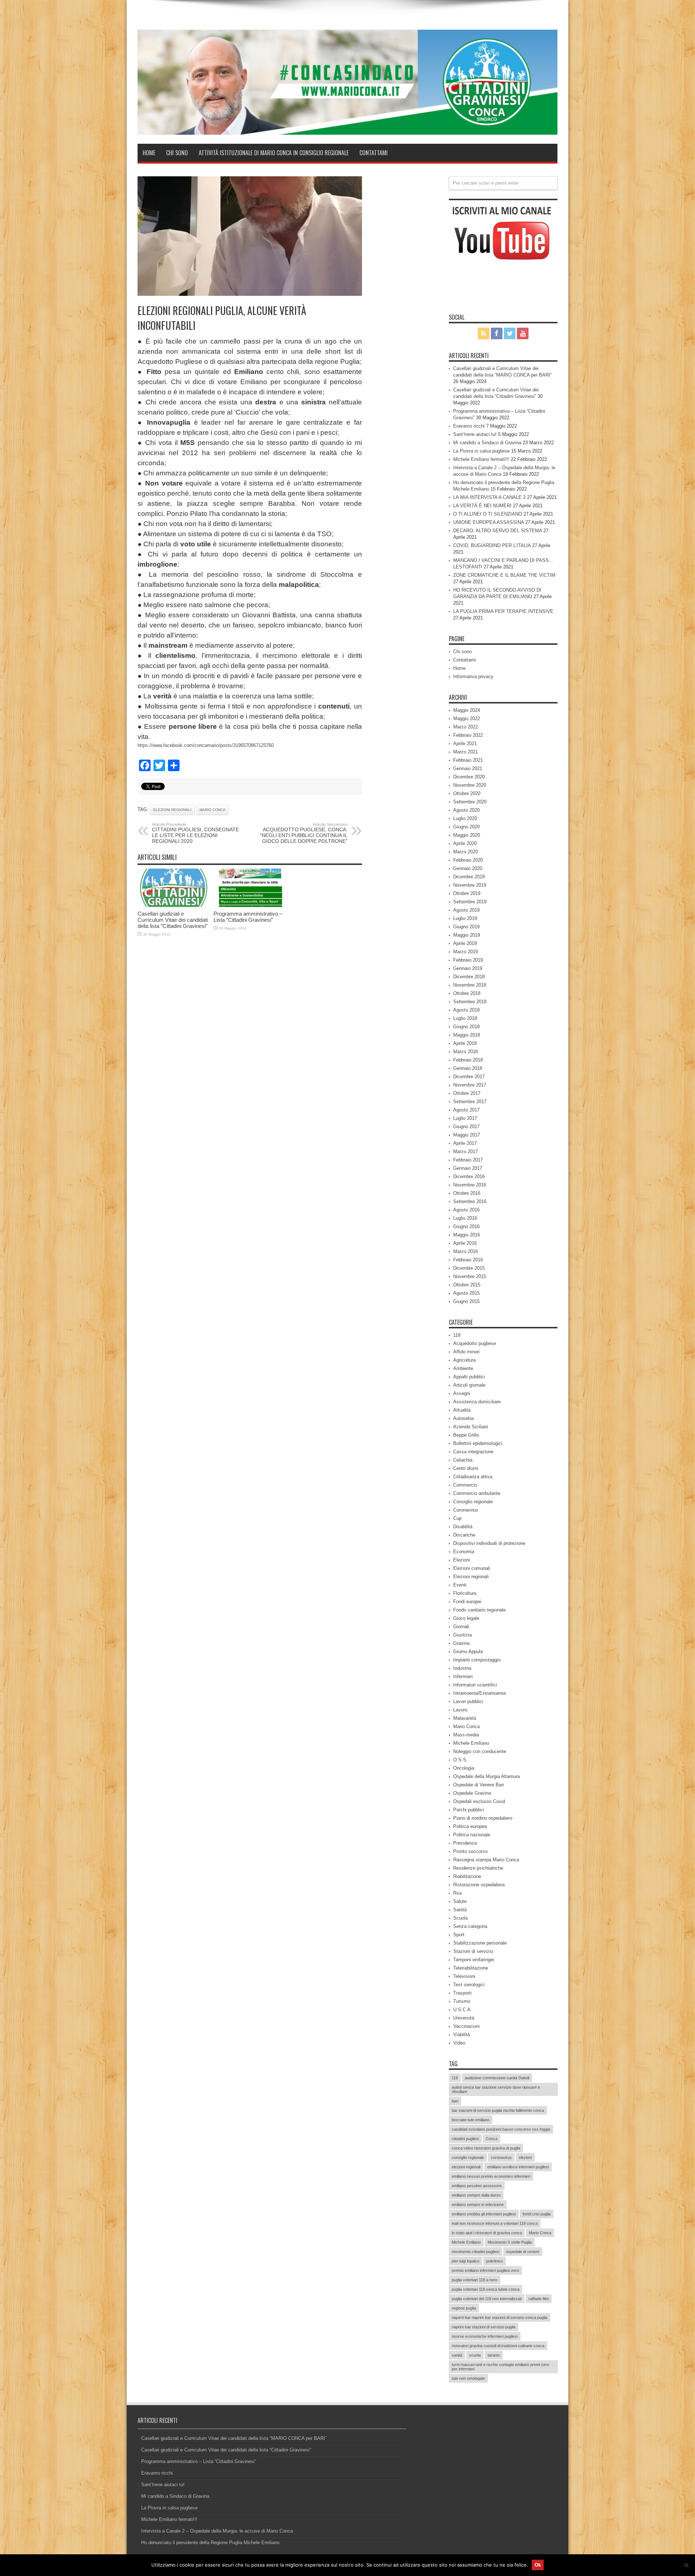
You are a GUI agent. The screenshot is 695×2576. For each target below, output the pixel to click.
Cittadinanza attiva (473, 1477)
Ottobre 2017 (467, 1093)
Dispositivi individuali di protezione (489, 1543)
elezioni (525, 2157)
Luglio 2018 (465, 1018)
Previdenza (465, 1843)
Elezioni (462, 1560)
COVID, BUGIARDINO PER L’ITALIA (492, 545)
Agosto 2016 (466, 1210)
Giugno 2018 (466, 1027)
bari (455, 2101)
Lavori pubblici (468, 1701)
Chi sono (177, 153)
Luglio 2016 (465, 1218)
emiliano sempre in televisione (478, 2205)
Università (464, 2018)
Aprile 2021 (465, 743)
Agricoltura (464, 1360)
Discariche (464, 1535)
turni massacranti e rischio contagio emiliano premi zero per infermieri (500, 2367)
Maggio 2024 (467, 710)
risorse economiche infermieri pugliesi (485, 2336)
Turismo (462, 2001)
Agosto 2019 (466, 910)
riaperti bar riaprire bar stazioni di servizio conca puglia (500, 2317)
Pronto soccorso (470, 1851)
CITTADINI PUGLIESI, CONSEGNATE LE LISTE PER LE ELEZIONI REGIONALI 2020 (195, 833)
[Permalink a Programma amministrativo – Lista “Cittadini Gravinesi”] (250, 905)
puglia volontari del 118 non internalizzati (487, 2299)
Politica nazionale (472, 1835)
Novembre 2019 (470, 885)
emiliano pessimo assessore (477, 2186)
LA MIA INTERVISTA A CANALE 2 (489, 497)
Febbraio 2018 (468, 1060)
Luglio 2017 (465, 1118)
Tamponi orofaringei (474, 1960)
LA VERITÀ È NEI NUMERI (482, 506)
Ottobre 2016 (467, 1193)
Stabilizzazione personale (480, 1943)
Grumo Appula (468, 1652)
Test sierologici (469, 1985)
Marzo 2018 (466, 1052)
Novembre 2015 (470, 1276)
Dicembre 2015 (469, 1268)
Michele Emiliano (471, 1743)
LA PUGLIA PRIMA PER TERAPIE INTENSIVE (503, 611)
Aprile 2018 (465, 1043)
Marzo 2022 (466, 727)
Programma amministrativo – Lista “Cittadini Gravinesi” (248, 917)
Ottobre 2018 (467, 993)
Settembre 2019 (470, 902)
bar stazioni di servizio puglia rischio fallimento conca (498, 2110)
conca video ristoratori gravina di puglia (486, 2148)
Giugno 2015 (466, 1301)
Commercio (465, 1485)
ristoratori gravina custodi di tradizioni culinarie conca (498, 2346)
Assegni (462, 1393)
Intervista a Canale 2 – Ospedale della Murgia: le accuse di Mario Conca (217, 2531)
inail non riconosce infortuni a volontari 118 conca (495, 2223)
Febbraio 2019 (468, 960)
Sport (459, 1935)
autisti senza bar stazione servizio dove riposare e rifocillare (496, 2089)
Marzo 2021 (466, 752)
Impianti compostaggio (477, 1660)
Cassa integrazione (473, 1452)
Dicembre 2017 (469, 1077)
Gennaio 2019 (468, 968)
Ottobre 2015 (467, 1285)
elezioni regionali (172, 810)
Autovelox (464, 1418)
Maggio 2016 (467, 1235)
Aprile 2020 (465, 843)
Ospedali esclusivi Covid (479, 1801)
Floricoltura (465, 1593)
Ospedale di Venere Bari (479, 1785)
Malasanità (465, 1718)
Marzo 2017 (466, 1152)
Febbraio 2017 (468, 1160)
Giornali (461, 1627)
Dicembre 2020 (469, 777)
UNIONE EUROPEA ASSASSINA (488, 522)
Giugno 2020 (466, 827)
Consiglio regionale (473, 1502)
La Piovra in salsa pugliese (481, 451)
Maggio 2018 (467, 1035)
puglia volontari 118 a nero (475, 2280)
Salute (460, 1901)
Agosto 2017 (466, 1110)
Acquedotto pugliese (475, 1343)
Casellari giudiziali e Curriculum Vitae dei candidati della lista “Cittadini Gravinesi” (173, 920)
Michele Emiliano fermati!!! (481, 459)
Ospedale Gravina (472, 1793)
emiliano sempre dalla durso (476, 2195)
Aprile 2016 (465, 1243)
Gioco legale (466, 1618)
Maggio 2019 (467, 935)
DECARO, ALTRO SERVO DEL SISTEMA (498, 531)
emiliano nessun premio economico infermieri (491, 2176)
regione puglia (464, 2308)
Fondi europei (467, 1602)
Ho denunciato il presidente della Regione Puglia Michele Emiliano (210, 2543)
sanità (457, 2355)
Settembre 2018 (470, 1002)
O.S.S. (460, 1760)
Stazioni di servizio (473, 1951)
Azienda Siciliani (471, 1427)
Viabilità (462, 2035)
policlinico (494, 2261)
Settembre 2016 (470, 1201)
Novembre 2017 (470, 1085)
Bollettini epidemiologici (478, 1443)
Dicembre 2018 (469, 977)
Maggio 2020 (467, 835)
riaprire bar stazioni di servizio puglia (484, 2327)
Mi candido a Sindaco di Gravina (487, 443)
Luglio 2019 (465, 918)
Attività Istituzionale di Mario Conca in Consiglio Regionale (274, 153)
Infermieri (463, 1676)
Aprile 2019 (465, 943)
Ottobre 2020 (467, 793)
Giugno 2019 (466, 927)
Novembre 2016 (470, 1185)
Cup (457, 1518)
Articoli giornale (469, 1385)
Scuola (460, 1918)
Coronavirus (466, 1510)
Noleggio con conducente (480, 1751)
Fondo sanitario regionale (479, 1610)
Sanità (460, 1910)
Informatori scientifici (475, 1685)
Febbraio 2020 (468, 860)
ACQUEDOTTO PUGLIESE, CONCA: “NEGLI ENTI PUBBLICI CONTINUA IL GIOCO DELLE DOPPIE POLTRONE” (304, 833)
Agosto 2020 (466, 810)
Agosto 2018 (466, 1010)
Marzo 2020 (466, 852)
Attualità (462, 1410)
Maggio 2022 (467, 718)
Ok (538, 2565)
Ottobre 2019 (467, 893)
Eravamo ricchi (469, 426)
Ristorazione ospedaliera (479, 1885)
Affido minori (466, 1352)
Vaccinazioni (466, 2026)
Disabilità (463, 1527)
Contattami (374, 153)
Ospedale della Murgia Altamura (486, 1776)
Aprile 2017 (465, 1143)
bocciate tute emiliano (471, 2120)
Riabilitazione (467, 1876)
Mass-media (466, 1735)
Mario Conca (212, 810)
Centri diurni (466, 1468)
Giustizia (462, 1635)
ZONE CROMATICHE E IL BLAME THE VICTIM (504, 575)
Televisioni (464, 1976)
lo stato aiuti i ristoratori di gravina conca (487, 2233)
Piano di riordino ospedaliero (483, 1818)
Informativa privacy (473, 676)
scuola (475, 2355)
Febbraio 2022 (468, 735)
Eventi (460, 1585)
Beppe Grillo (466, 1435)
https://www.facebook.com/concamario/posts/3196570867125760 (206, 745)
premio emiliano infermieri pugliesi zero (485, 2270)
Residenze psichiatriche (478, 1868)
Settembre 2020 (470, 802)
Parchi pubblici (469, 1810)
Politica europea (470, 1826)
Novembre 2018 (470, 985)
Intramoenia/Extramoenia (479, 1693)
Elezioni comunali (472, 1568)
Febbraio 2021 (468, 760)
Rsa (457, 1893)
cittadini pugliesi (465, 2139)
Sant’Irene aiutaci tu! (475, 434)
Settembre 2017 (470, 1102)
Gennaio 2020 (468, 868)
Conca (492, 2139)
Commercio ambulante (477, 1493)
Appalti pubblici (469, 1377)
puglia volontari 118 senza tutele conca (486, 2289)
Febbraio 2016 (468, 1260)
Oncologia (464, 1768)
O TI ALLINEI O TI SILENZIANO (488, 514)
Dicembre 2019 (469, 877)
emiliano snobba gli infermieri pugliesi (484, 2214)
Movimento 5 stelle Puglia (510, 2242)
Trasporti (462, 1993)
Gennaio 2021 (468, 768)
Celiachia (463, 1460)
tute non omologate (468, 2378)
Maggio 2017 (467, 1135)
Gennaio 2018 (468, 1068)
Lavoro (460, 1710)
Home (149, 153)
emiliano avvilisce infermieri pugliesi (518, 2167)
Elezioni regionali (471, 1577)
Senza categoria (470, 1926)
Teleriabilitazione (471, 1968)
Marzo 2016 (466, 1251)
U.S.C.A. (463, 2010)
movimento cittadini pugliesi (475, 2252)
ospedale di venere (523, 2252)
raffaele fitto (539, 2299)
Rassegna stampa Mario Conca (486, 1860)
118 (457, 1335)
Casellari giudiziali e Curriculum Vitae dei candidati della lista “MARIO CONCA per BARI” (234, 2438)
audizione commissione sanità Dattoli (497, 2078)
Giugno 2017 (466, 1127)
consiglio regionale (468, 2157)
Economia (464, 1552)
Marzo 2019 (466, 952)
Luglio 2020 (465, 818)
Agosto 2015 (466, 1293)
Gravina (461, 1643)
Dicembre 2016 (469, 1176)
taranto (494, 2355)
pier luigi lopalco (466, 2261)
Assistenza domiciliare (477, 1402)
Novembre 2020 (470, 785)
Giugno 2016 (466, 1226)
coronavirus (501, 2157)
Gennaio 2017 (468, 1168)
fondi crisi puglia (537, 2214)
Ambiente (463, 1368)
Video (459, 2043)
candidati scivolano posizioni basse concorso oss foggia (501, 2129)
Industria (462, 1668)
